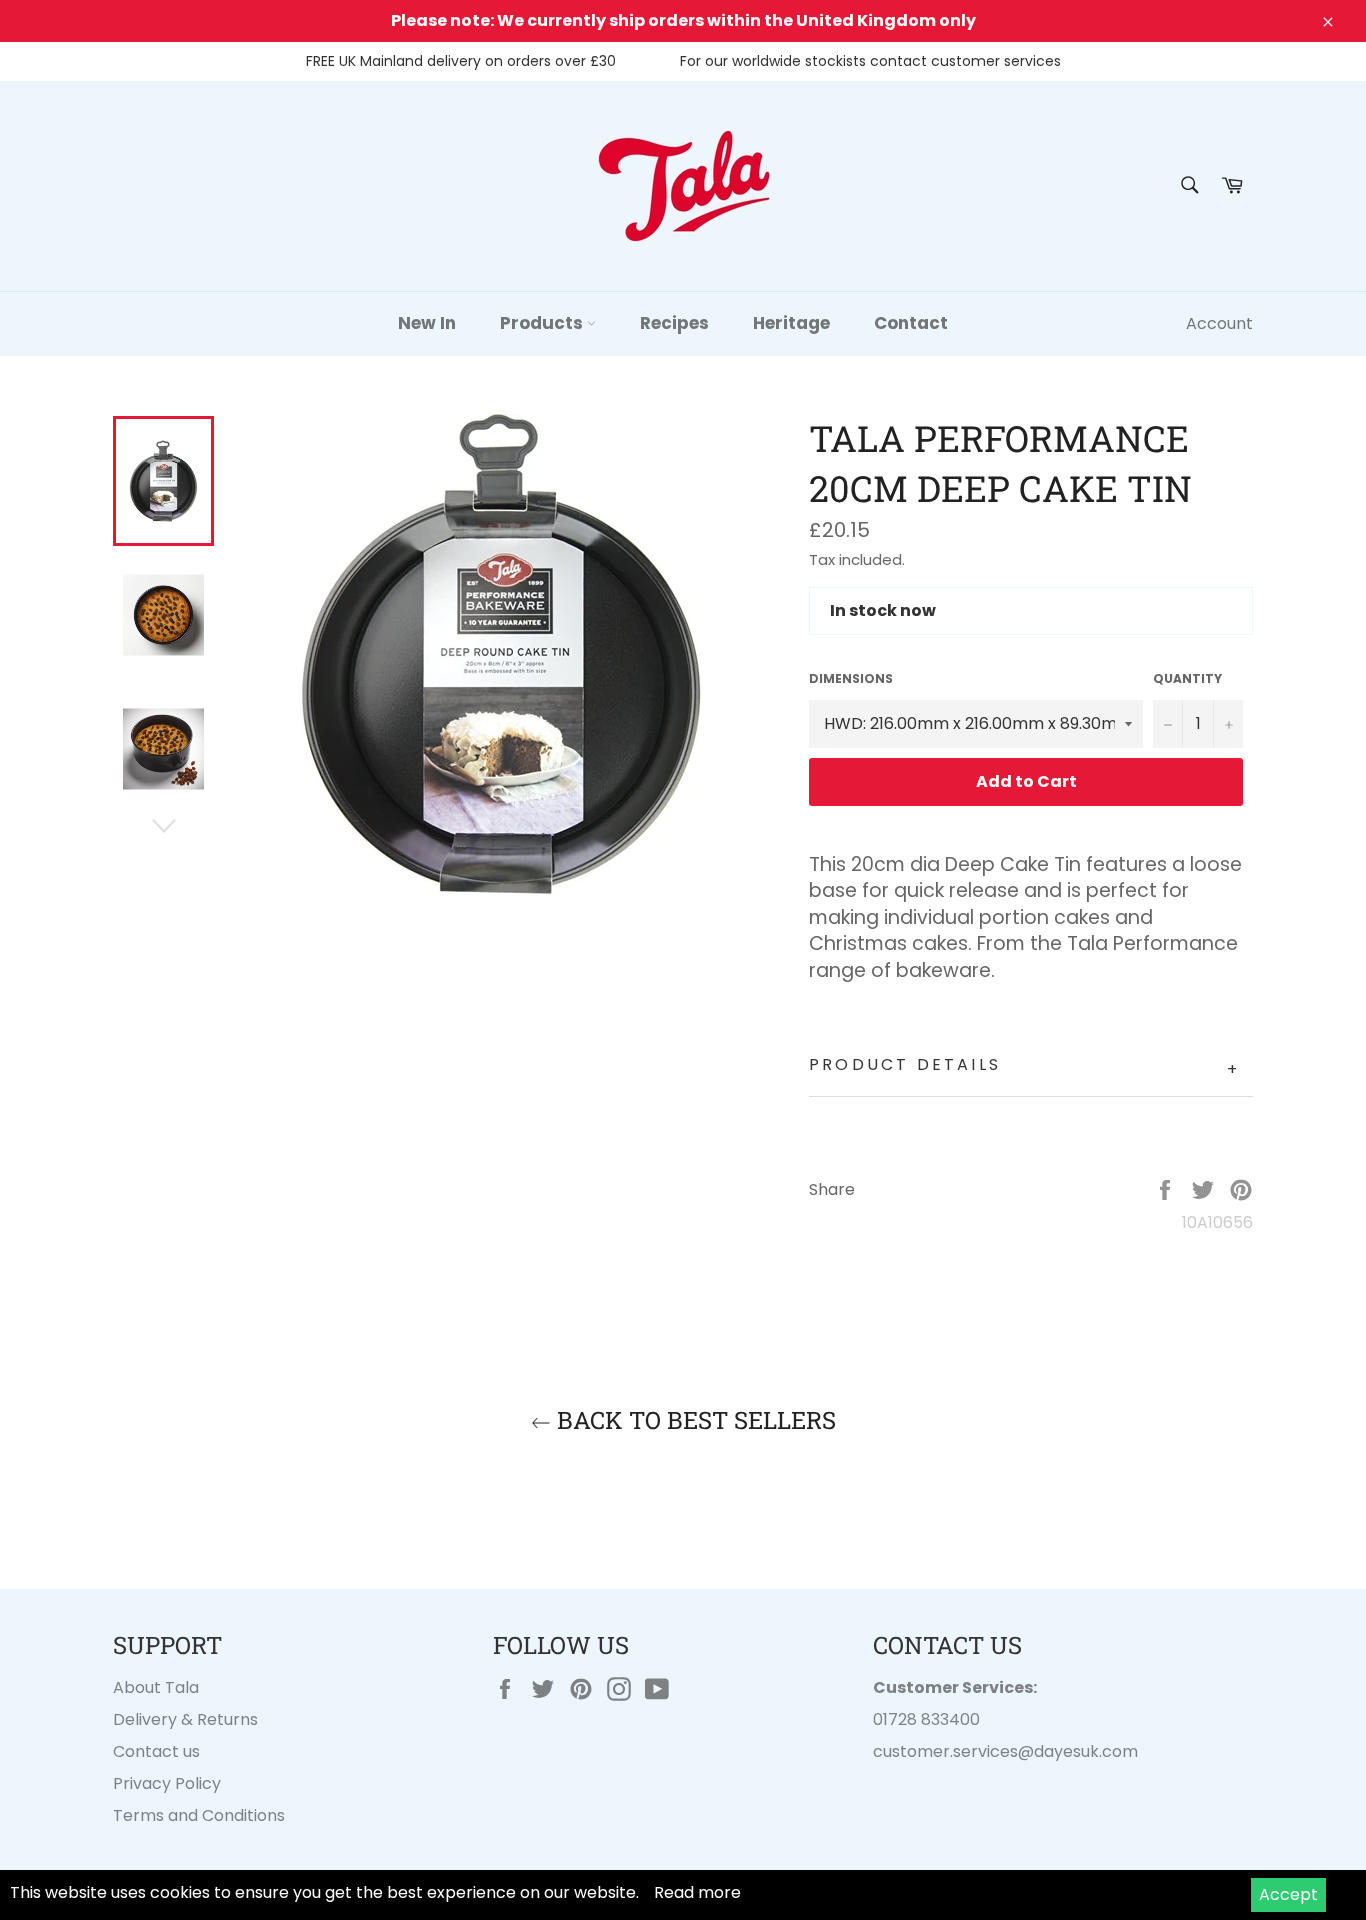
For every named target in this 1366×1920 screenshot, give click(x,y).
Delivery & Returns (185, 1719)
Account (1219, 323)
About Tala (156, 1687)
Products (543, 323)
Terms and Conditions (199, 1815)
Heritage (791, 323)
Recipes (674, 323)
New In (427, 323)
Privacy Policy (167, 1783)
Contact (911, 323)
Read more (697, 1892)
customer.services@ (953, 1751)
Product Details (1024, 1067)
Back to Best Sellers (693, 1420)
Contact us (156, 1751)
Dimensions (851, 679)
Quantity (1187, 679)
